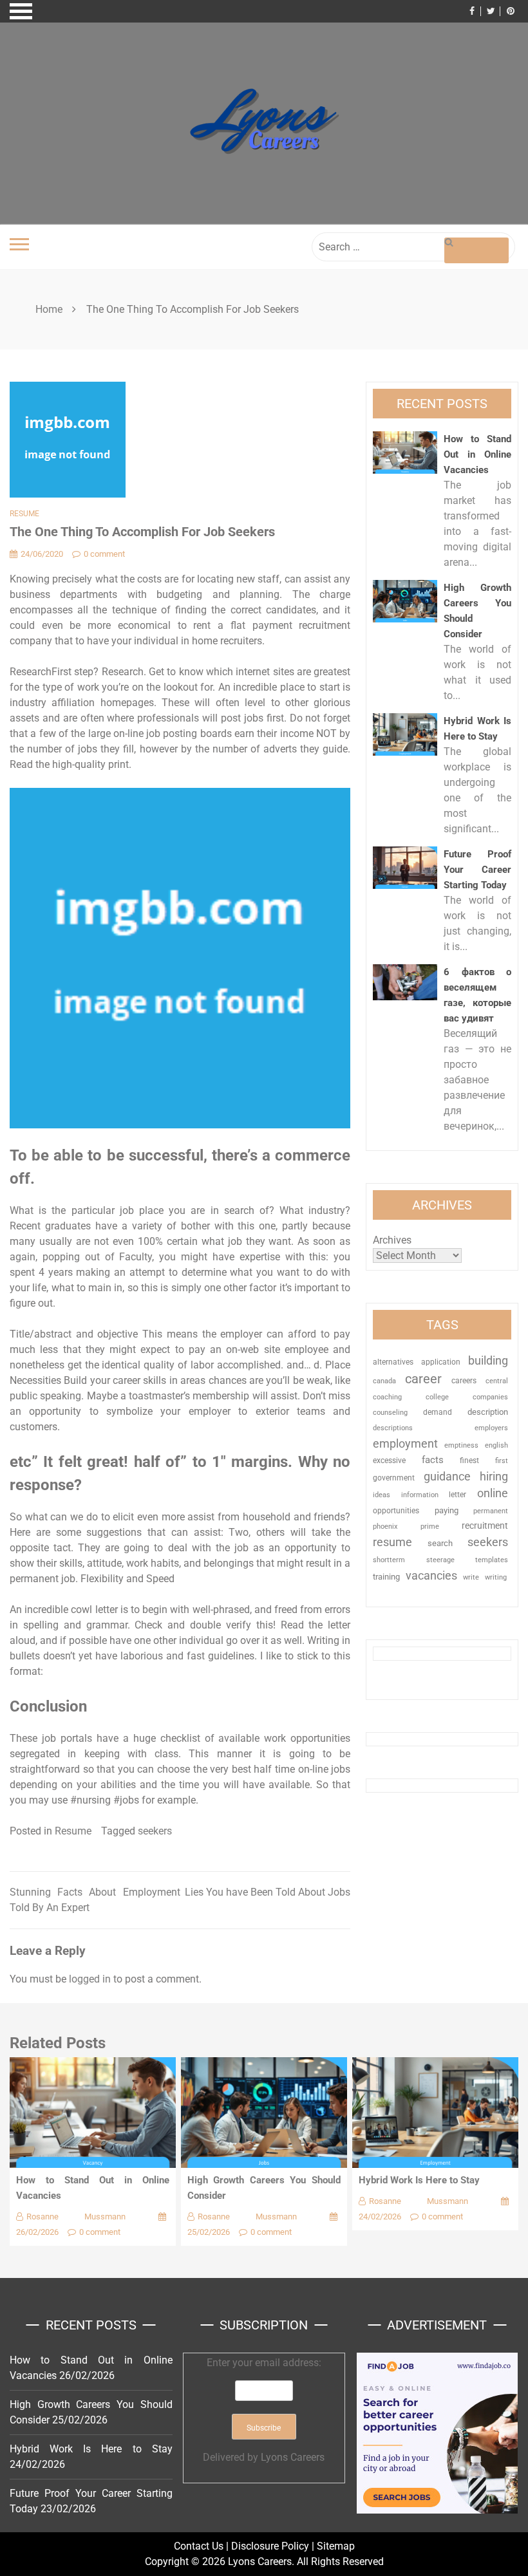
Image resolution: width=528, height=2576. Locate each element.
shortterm (389, 1560)
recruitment (485, 1526)
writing (496, 1577)
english (496, 1445)
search (440, 1543)
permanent (491, 1511)
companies (490, 1397)
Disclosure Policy (270, 2546)
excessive (389, 1461)
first (502, 1461)
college (437, 1397)
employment (405, 1443)
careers (464, 1381)
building (488, 1361)
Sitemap (336, 2546)
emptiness (461, 1445)
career (423, 1379)
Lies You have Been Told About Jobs (268, 1892)
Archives (392, 1240)
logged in (90, 1979)
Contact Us (199, 2546)
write (471, 1577)
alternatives (393, 1362)
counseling (390, 1412)
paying (447, 1510)
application (441, 1362)
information (420, 1495)
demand (438, 1412)
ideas (382, 1495)
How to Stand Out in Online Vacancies (477, 454)
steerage (440, 1560)
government (394, 1478)
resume (392, 1542)
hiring (494, 1476)
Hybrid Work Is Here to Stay (419, 2180)
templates (492, 1560)
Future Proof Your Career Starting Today (477, 870)
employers (491, 1428)
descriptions (393, 1428)
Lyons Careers (293, 2457)
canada (384, 1381)
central (497, 1381)
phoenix (385, 1526)
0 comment (104, 554)
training (386, 1577)
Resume (24, 514)
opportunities (396, 1511)
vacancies (431, 1575)
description (488, 1412)
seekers (155, 1831)
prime (430, 1526)
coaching (387, 1397)
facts (433, 1460)
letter (457, 1495)
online (493, 1493)
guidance (447, 1476)
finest (469, 1461)
